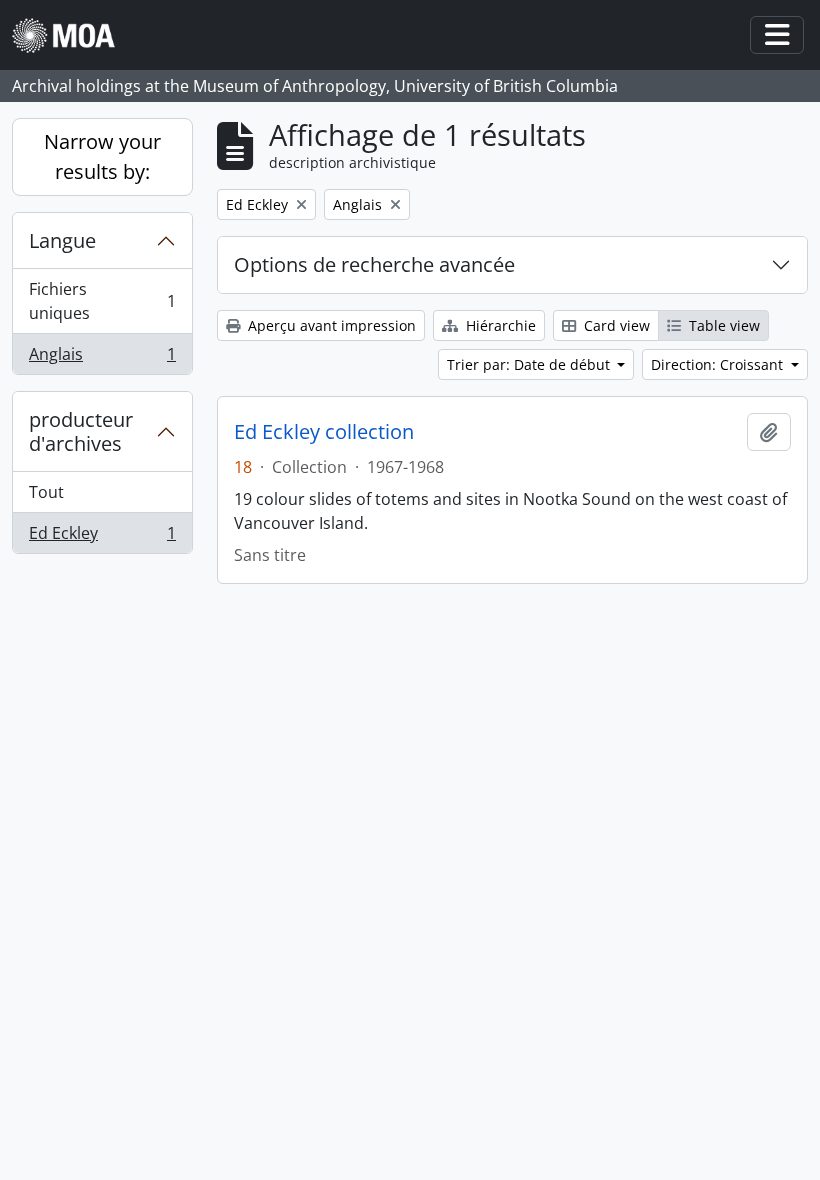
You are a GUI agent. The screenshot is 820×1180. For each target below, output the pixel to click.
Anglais (102, 358)
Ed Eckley (102, 537)
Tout (46, 492)
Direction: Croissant (719, 364)
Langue (62, 240)
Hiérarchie (499, 325)
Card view (615, 325)
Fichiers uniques (102, 301)
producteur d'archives (81, 431)
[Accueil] (71, 35)
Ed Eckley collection (324, 432)
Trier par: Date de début (530, 364)
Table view (722, 325)
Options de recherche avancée (374, 264)
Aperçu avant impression (330, 325)
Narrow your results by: (102, 156)
